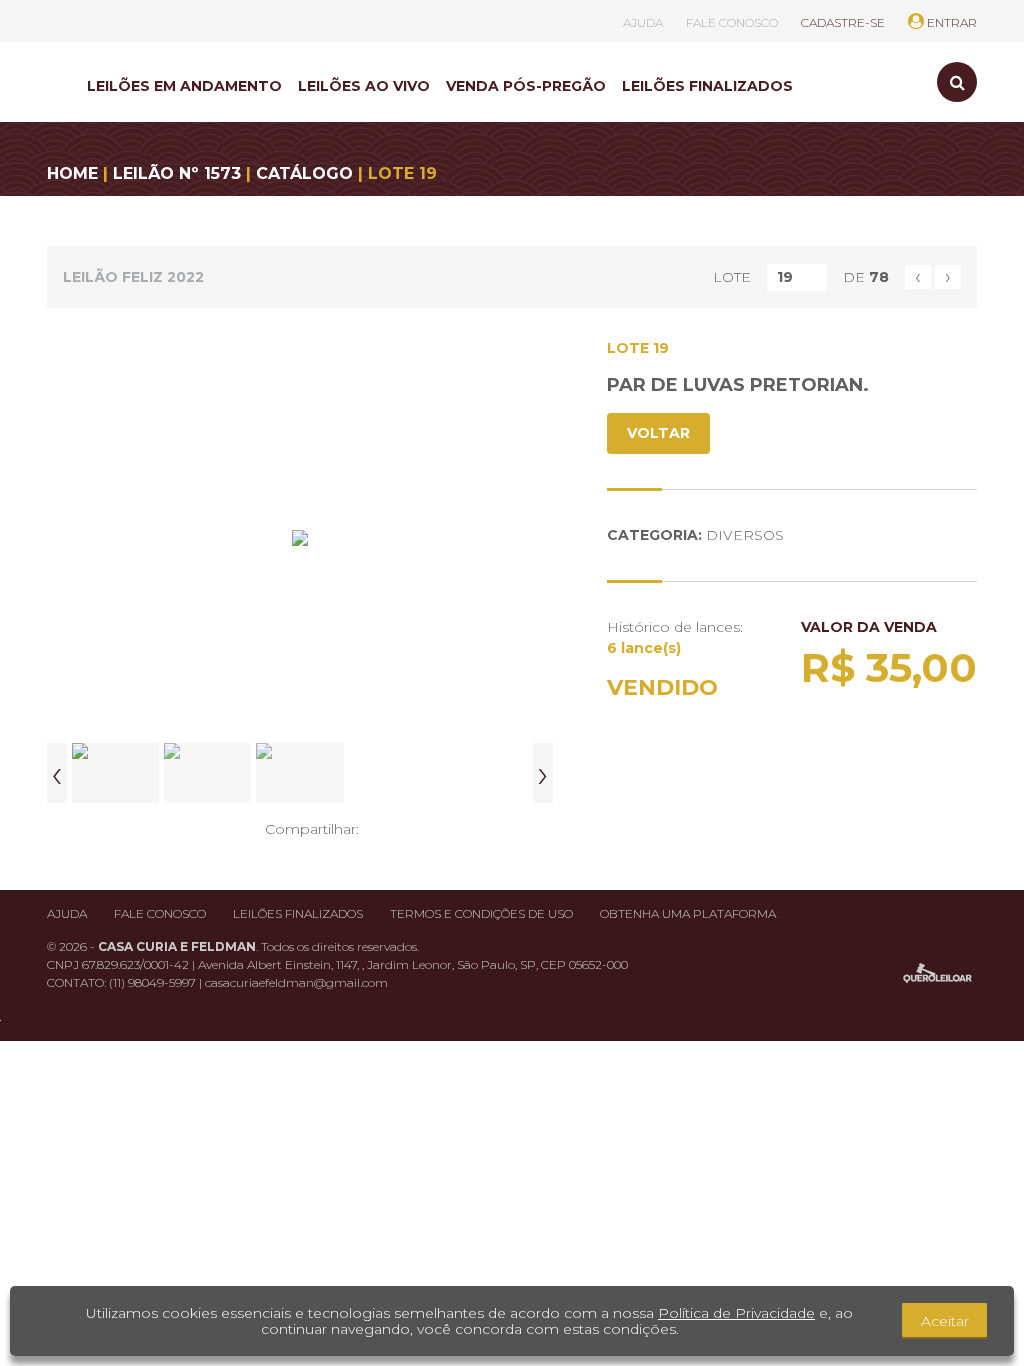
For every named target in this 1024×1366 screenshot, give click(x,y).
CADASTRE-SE (843, 22)
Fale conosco (160, 913)
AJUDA (643, 22)
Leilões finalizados (298, 913)
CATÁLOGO (304, 173)
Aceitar (945, 1321)
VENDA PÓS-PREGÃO (526, 86)
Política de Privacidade (736, 1313)
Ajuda (67, 913)
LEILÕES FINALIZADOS (707, 86)
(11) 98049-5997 (154, 982)
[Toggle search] (957, 82)
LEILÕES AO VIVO (364, 86)
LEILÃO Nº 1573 (177, 173)
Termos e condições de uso (481, 913)
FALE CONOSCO (732, 22)
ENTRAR (950, 22)
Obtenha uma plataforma (688, 913)
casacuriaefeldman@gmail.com (296, 982)
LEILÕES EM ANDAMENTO (184, 86)
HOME (72, 173)
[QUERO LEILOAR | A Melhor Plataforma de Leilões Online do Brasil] (937, 973)
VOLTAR (658, 433)
